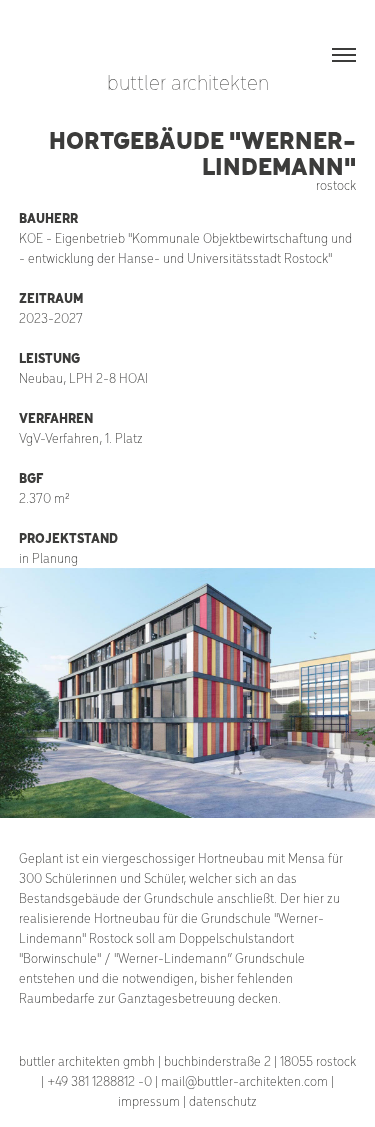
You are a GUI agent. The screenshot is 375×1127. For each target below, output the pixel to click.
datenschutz (223, 1100)
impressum (149, 1100)
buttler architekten (188, 81)
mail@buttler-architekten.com (244, 1080)
